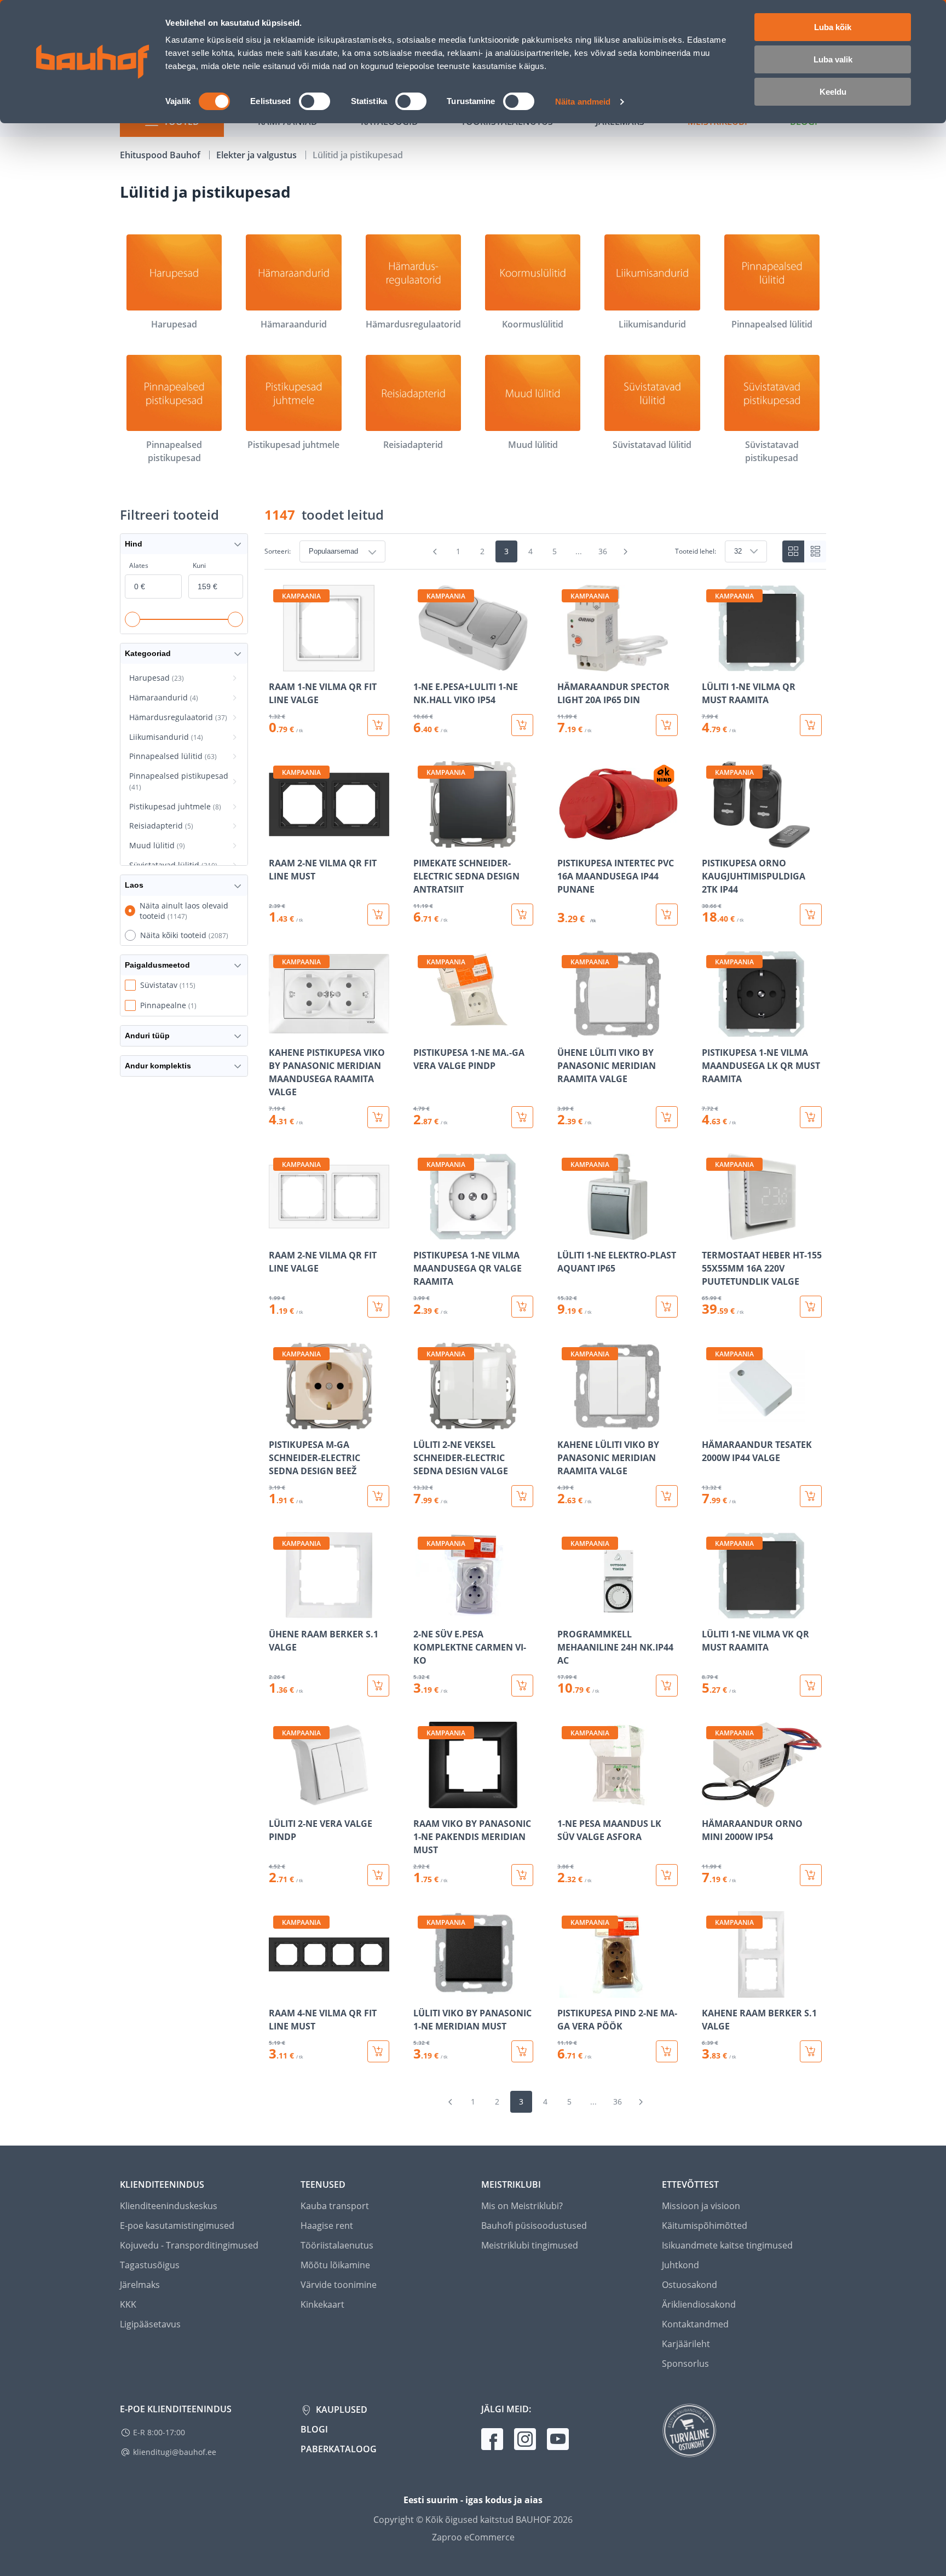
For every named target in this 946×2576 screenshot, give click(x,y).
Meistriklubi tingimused (530, 2245)
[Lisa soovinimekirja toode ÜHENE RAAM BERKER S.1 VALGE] (278, 1611)
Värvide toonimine (339, 2285)
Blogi (314, 2429)
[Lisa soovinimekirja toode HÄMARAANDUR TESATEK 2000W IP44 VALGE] (711, 1422)
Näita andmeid (583, 102)
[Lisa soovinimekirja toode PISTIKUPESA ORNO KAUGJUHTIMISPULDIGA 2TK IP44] (711, 840)
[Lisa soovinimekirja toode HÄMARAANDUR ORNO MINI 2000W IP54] (711, 1801)
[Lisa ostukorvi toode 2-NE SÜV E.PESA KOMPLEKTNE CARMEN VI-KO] (522, 1686)
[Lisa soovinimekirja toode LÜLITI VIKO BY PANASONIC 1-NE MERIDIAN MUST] (423, 1990)
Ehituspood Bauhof (161, 155)
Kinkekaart (322, 2304)
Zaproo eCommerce (473, 2537)
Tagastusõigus (150, 2265)
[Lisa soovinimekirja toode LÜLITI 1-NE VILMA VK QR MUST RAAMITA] (711, 1611)
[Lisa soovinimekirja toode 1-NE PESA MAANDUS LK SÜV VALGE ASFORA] (567, 1801)
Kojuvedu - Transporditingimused (189, 2245)
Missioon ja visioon (701, 2206)
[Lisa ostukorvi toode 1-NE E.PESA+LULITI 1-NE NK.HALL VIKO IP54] (522, 725)
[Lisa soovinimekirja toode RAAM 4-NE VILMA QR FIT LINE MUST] (278, 1990)
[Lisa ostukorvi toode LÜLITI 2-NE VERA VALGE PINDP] (378, 1875)
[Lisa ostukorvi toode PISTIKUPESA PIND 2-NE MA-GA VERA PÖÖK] (667, 2051)
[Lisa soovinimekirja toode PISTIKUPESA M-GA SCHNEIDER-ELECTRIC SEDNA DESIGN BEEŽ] (278, 1422)
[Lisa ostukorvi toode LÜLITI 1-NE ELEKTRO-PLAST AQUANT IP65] (667, 1307)
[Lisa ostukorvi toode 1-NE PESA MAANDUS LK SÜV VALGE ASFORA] (667, 1875)
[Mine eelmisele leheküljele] (435, 551)
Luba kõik (833, 27)
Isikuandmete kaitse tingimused (727, 2245)
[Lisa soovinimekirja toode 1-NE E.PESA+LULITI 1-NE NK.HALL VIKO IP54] (423, 664)
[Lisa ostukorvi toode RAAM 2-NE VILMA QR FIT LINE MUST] (378, 915)
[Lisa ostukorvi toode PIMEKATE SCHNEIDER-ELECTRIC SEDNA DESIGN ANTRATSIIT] (522, 915)
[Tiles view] (793, 551)
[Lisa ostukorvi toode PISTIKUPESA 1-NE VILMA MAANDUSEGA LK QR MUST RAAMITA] (811, 1117)
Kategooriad (148, 653)
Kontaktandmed (695, 2324)
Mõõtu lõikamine (335, 2265)
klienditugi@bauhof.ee (175, 2452)
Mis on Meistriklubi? (522, 2206)
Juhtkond (680, 2265)
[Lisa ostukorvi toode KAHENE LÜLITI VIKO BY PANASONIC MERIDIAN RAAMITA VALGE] (667, 1496)
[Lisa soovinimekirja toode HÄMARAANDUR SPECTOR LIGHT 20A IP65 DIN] (567, 664)
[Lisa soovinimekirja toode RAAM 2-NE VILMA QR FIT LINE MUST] (278, 840)
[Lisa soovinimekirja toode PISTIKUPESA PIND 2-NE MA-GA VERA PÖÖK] (567, 1990)
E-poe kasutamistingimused (177, 2226)
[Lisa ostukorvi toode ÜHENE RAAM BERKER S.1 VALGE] (378, 1686)
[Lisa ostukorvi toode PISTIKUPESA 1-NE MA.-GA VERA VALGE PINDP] (522, 1117)
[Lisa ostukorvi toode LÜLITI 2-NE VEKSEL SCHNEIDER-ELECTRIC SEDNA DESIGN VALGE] (522, 1496)
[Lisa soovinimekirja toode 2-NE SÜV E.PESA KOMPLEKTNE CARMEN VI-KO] (423, 1611)
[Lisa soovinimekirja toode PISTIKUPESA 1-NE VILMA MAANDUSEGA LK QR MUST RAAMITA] (711, 1030)
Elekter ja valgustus (258, 155)
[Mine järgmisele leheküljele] (626, 551)
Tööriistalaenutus (337, 2245)
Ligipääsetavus (150, 2324)
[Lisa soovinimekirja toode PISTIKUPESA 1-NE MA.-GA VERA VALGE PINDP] (423, 1030)
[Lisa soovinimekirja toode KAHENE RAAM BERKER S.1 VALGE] (711, 1990)
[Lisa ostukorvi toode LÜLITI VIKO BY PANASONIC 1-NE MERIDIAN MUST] (522, 2051)
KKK (128, 2304)
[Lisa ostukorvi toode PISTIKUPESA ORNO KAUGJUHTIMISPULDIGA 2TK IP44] (811, 915)
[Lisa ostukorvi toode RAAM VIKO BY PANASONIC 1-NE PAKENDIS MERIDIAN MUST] (522, 1875)
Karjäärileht (686, 2344)
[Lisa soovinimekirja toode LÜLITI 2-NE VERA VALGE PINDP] (278, 1801)
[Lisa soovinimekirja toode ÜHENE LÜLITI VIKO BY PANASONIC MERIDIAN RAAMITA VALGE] (567, 1030)
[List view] (815, 551)
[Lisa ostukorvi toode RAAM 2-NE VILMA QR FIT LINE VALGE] (378, 1307)
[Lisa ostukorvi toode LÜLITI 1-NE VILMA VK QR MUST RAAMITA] (811, 1686)
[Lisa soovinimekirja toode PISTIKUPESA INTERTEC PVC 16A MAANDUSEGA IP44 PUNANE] (567, 840)
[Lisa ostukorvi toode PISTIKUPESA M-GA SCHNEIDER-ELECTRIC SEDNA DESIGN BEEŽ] (378, 1496)
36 (603, 551)
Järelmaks (140, 2285)
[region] (545, 1324)
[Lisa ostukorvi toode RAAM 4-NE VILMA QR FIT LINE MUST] (378, 2051)
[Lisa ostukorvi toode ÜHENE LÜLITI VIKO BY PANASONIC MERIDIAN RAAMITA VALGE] (667, 1117)
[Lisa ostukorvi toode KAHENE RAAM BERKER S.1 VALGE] (811, 2051)
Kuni (199, 565)
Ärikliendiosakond (699, 2304)
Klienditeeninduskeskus (169, 2206)
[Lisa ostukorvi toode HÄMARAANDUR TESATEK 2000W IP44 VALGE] (811, 1496)
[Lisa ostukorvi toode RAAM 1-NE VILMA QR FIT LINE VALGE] (378, 725)
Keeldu (833, 92)
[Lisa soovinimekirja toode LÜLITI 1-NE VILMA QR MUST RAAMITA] (711, 664)
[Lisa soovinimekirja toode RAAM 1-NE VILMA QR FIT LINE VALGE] (278, 664)
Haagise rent (327, 2226)
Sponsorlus (685, 2364)
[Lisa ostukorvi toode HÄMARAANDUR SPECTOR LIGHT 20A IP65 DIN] (667, 725)
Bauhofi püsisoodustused (534, 2226)
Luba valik (833, 59)
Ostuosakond (690, 2285)
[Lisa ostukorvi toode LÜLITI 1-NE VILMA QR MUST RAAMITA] (811, 725)
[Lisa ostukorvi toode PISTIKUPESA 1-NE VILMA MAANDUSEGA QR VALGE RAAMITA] (522, 1307)
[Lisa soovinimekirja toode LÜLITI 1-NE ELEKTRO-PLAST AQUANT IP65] (567, 1232)
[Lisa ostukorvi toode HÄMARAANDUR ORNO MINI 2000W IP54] (811, 1875)
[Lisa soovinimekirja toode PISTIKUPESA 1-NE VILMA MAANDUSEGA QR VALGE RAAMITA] (423, 1232)
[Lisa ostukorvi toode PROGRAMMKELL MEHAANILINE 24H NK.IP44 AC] (667, 1686)
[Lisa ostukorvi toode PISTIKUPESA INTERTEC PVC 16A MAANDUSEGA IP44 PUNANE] (667, 915)
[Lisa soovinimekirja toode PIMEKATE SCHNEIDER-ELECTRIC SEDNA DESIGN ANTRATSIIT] (423, 840)
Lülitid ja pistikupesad (358, 155)
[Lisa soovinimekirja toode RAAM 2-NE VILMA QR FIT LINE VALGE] (278, 1232)
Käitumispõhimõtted (705, 2226)
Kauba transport (335, 2206)
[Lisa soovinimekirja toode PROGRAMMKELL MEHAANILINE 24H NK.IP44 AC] (567, 1611)
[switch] (315, 101)
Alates (139, 565)
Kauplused (341, 2410)
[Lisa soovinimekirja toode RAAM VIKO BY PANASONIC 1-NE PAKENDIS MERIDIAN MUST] (423, 1801)
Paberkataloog (339, 2449)
